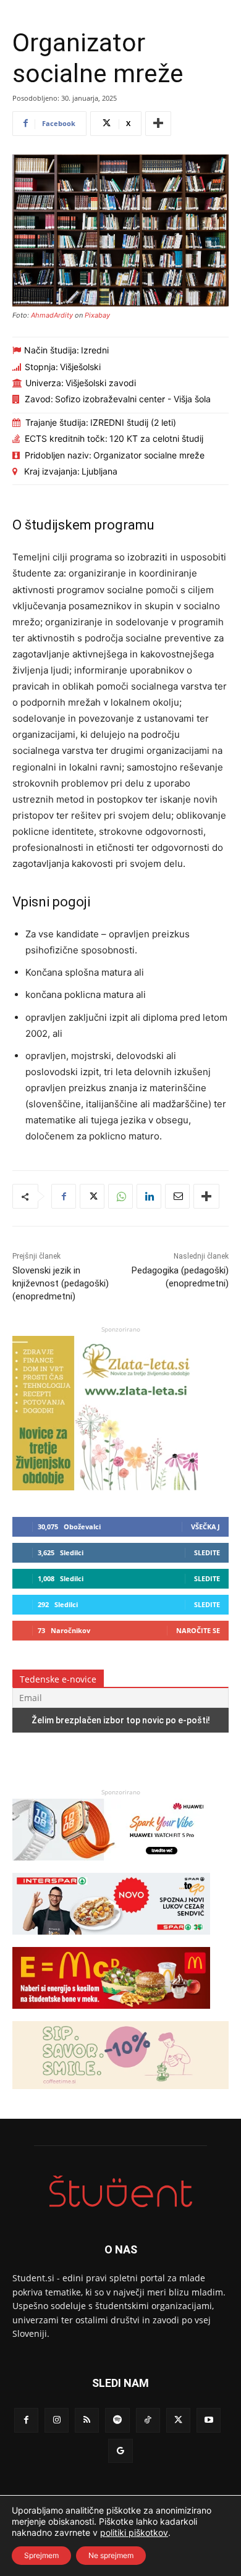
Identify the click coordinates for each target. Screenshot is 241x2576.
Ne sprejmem (111, 2555)
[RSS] (87, 2420)
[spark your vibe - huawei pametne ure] (111, 1866)
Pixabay (97, 315)
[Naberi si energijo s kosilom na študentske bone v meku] (111, 2015)
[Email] (177, 1196)
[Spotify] (117, 2420)
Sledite (207, 1552)
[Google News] (120, 2451)
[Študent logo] (120, 2191)
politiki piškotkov (134, 2532)
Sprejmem (41, 2555)
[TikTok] (148, 2420)
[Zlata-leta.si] (105, 1487)
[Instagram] (57, 2420)
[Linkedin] (149, 1196)
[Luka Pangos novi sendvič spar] (111, 1940)
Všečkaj (205, 1527)
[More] (158, 124)
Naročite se (198, 1630)
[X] (92, 1196)
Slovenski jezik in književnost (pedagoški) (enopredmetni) (61, 1283)
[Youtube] (209, 2420)
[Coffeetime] (120, 2095)
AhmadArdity (52, 315)
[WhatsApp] (120, 1196)
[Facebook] (64, 1196)
